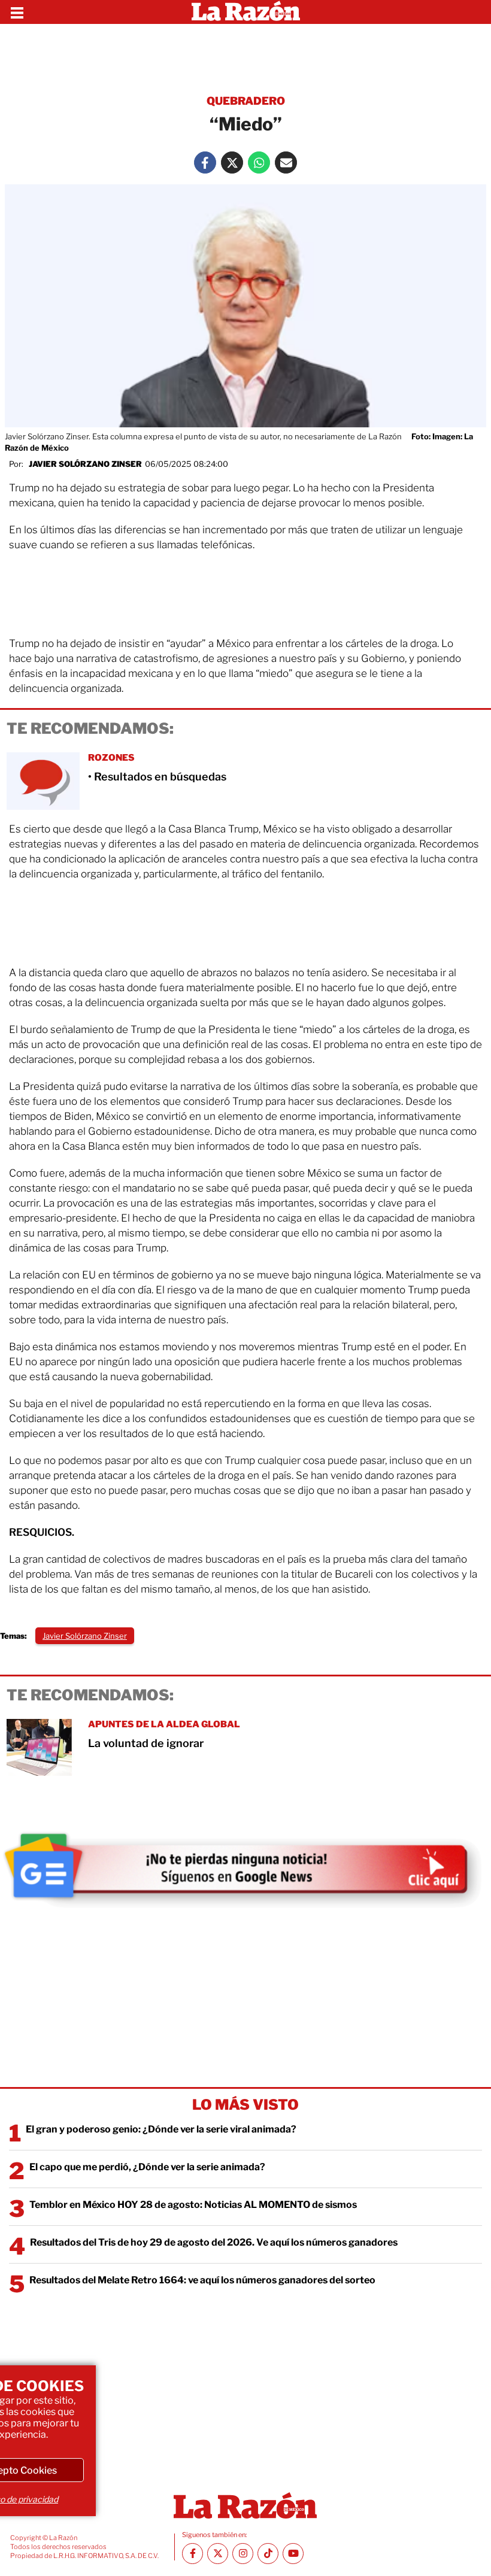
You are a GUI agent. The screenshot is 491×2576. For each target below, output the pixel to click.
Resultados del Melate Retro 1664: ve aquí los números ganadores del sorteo (202, 2280)
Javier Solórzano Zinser (85, 464)
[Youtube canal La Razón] (293, 2554)
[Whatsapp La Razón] (259, 162)
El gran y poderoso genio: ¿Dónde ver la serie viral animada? (161, 2129)
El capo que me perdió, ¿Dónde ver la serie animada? (147, 2167)
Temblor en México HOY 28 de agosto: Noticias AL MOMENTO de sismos (193, 2205)
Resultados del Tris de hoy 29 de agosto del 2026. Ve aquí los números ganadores (214, 2242)
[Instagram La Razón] (243, 2554)
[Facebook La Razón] (205, 162)
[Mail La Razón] (286, 162)
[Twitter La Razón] (232, 162)
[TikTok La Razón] (268, 2554)
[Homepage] (246, 12)
